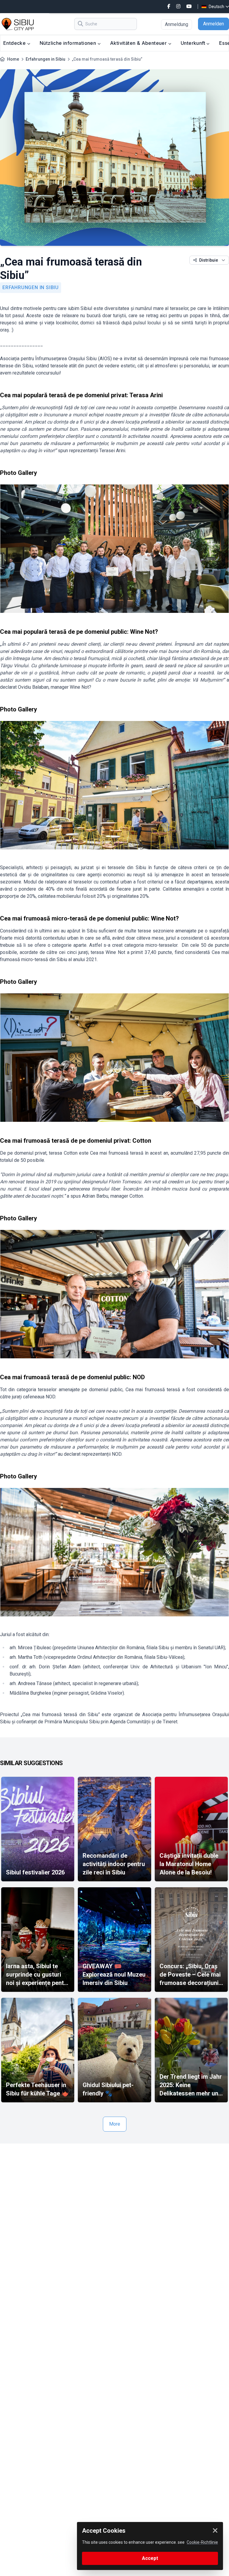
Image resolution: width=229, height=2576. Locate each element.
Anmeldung (177, 24)
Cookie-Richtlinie (202, 2542)
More (115, 2124)
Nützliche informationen (69, 43)
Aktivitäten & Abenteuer (139, 43)
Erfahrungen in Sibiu (45, 59)
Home (13, 59)
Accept (150, 2558)
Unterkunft (194, 43)
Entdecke (15, 43)
